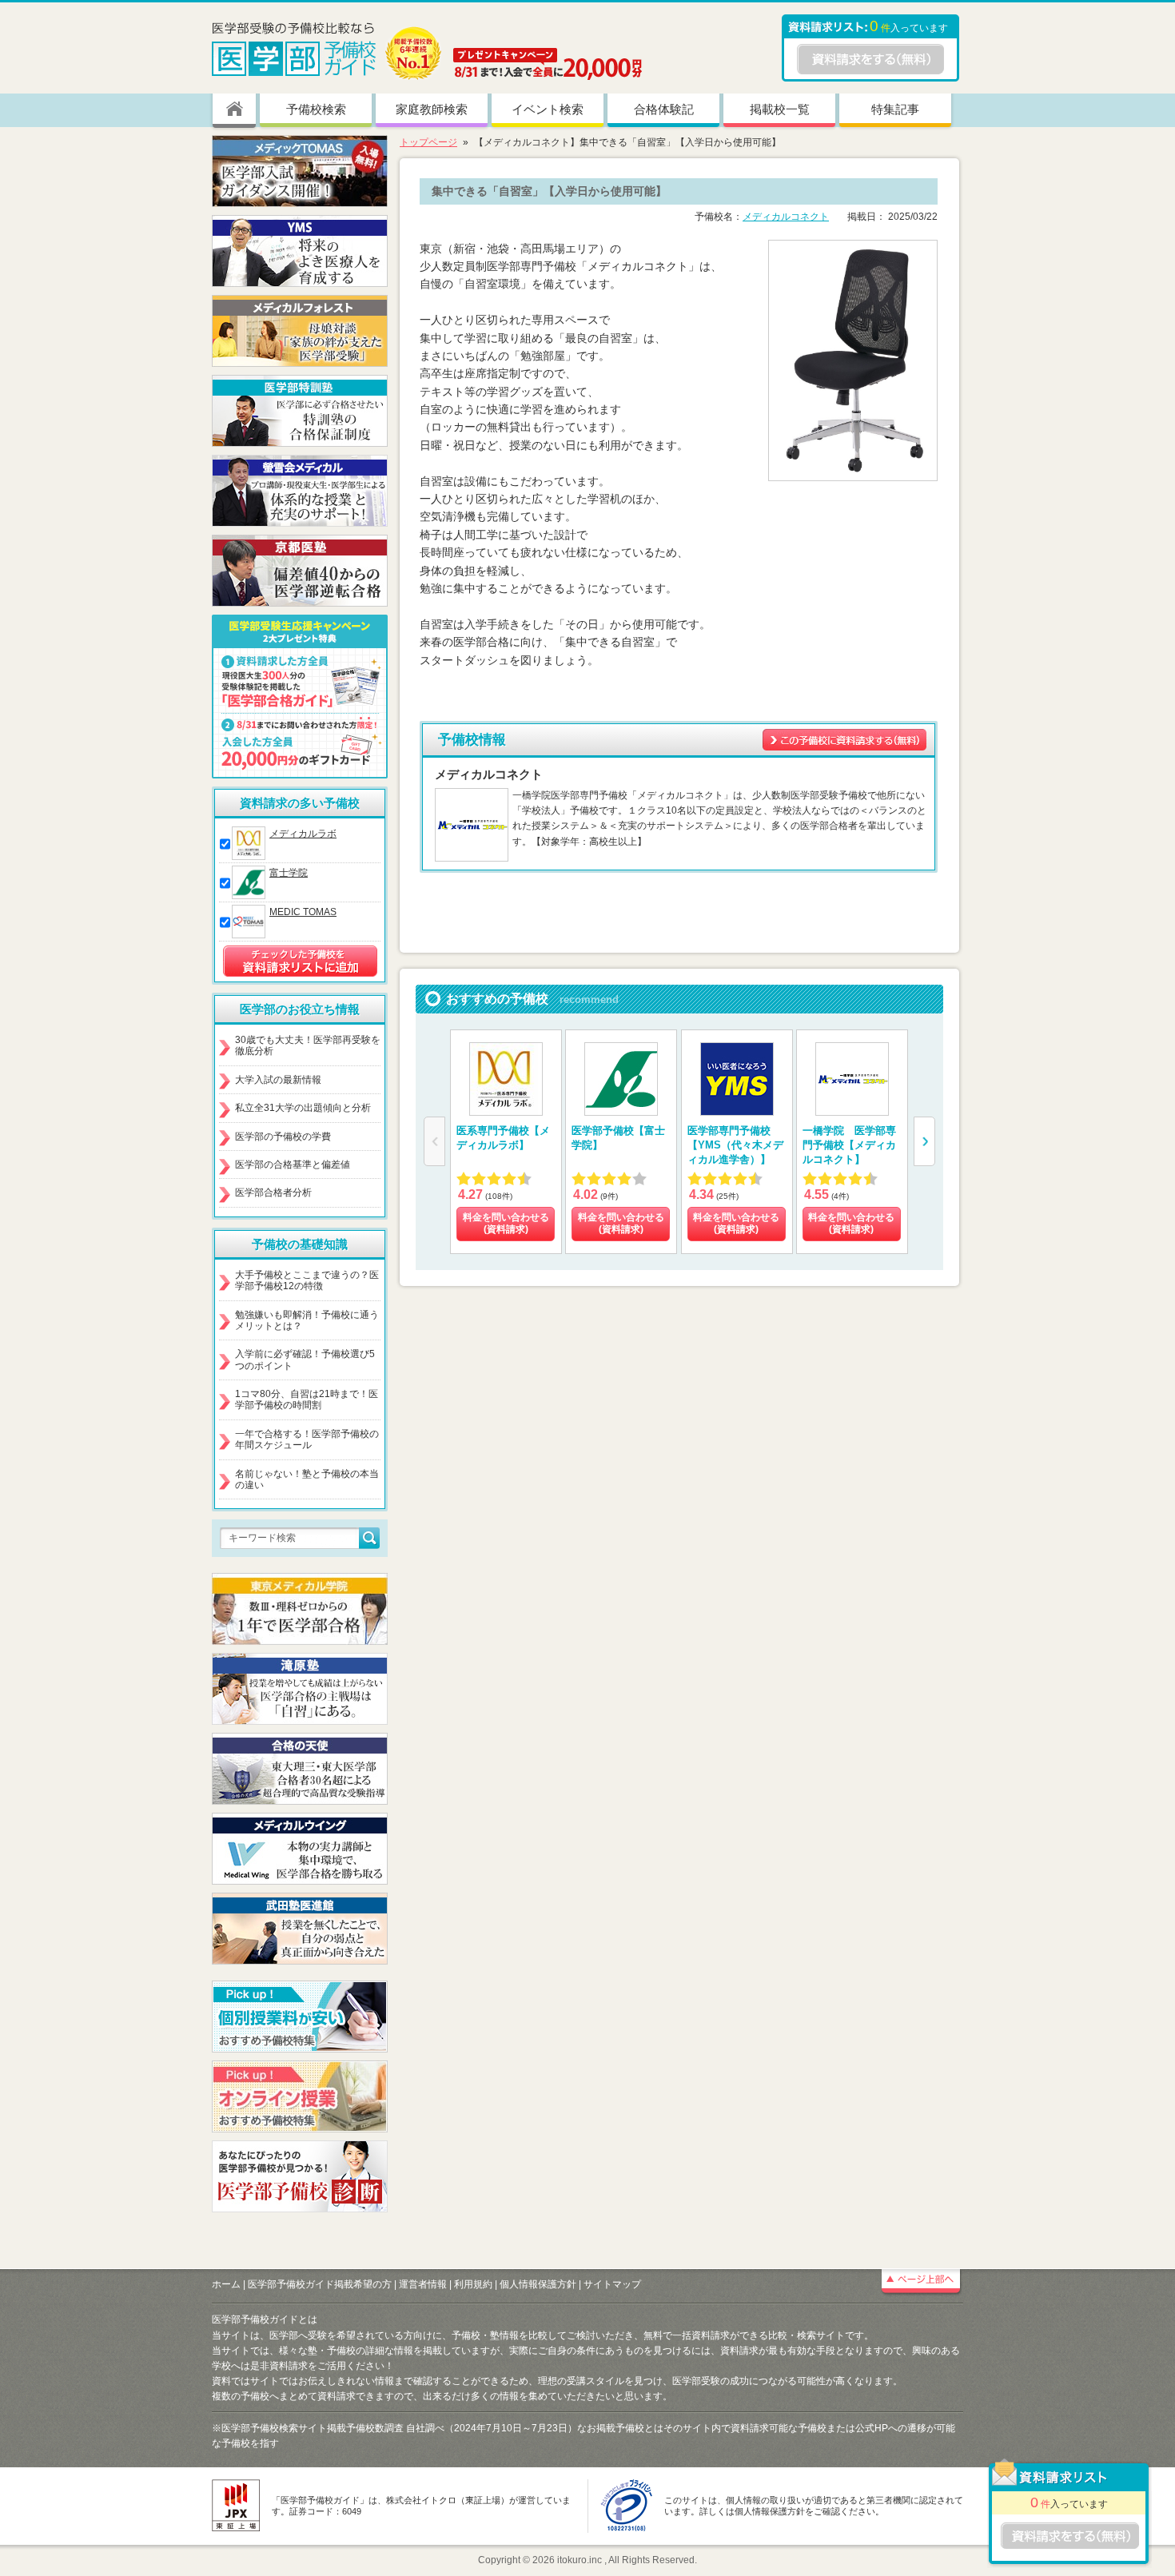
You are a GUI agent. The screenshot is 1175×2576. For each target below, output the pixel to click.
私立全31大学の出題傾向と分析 (303, 1108)
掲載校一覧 (780, 109)
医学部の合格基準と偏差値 (293, 1165)
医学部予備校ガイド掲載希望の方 (320, 2284)
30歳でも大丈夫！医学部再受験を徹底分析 (308, 1045)
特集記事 (895, 109)
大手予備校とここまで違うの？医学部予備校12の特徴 (307, 1280)
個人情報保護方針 (538, 2284)
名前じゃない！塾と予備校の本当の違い (307, 1479)
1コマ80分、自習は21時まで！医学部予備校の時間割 (307, 1399)
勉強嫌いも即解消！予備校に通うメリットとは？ (307, 1320)
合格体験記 (664, 109)
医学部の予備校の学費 (283, 1137)
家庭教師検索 (432, 109)
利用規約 (473, 2284)
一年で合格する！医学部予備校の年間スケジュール (307, 1439)
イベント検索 (548, 109)
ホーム (226, 2284)
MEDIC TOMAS (303, 912)
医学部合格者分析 (273, 1192)
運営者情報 (423, 2284)
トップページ (428, 142)
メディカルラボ (303, 834)
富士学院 (289, 873)
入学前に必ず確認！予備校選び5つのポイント (305, 1360)
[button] (924, 1141)
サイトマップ (612, 2284)
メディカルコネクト (786, 217)
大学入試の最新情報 (278, 1080)
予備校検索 (316, 109)
